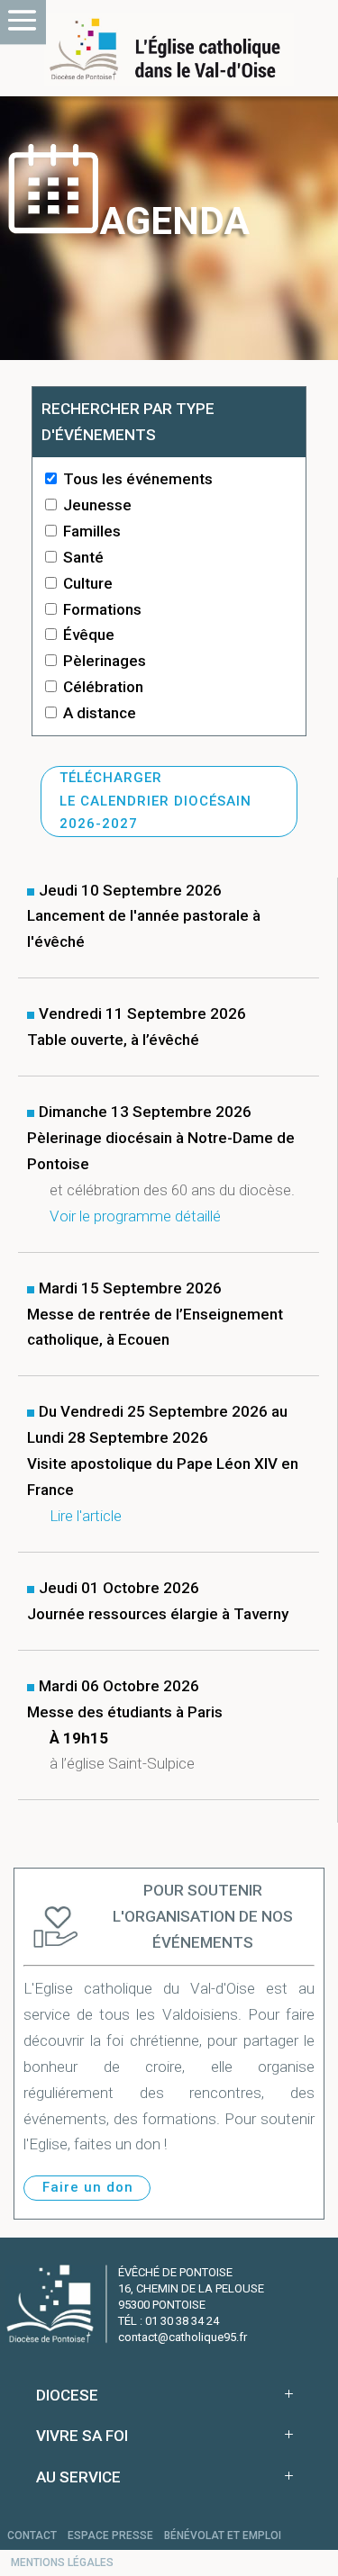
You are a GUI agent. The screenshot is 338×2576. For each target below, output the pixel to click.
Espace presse (110, 2535)
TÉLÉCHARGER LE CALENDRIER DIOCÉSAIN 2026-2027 (155, 801)
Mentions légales (62, 2562)
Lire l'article (86, 1516)
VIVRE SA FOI (82, 2436)
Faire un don (88, 2187)
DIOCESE (67, 2395)
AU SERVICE (78, 2477)
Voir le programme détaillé (135, 1216)
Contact (32, 2535)
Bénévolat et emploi (223, 2535)
